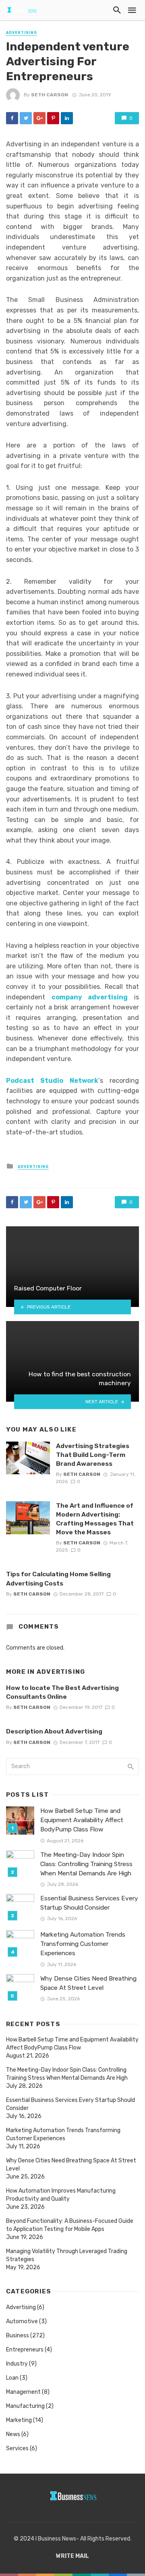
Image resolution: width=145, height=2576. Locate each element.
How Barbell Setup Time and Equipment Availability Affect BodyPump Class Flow (82, 1820)
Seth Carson (50, 95)
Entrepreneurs (25, 2350)
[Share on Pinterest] (53, 118)
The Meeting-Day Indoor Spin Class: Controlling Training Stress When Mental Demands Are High (86, 1864)
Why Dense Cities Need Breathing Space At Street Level (88, 1983)
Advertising (22, 33)
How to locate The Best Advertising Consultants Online (62, 1692)
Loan (12, 2378)
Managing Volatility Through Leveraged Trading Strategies (67, 2255)
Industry (17, 2364)
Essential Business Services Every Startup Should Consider (89, 1903)
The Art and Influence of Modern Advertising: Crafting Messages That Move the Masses (95, 1519)
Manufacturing (25, 2406)
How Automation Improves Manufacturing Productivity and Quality (61, 2195)
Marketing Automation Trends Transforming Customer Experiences (83, 1944)
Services (17, 2448)
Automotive (22, 2321)
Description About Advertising (54, 1731)
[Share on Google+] (39, 118)
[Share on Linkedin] (67, 118)
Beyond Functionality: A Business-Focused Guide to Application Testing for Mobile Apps (70, 2225)
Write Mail (72, 2556)
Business (18, 2336)
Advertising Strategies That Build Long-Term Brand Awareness (93, 1455)
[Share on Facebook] (12, 118)
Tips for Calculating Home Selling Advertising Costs (58, 1578)
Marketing (19, 2420)
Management (23, 2392)
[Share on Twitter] (26, 118)
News (13, 2434)
